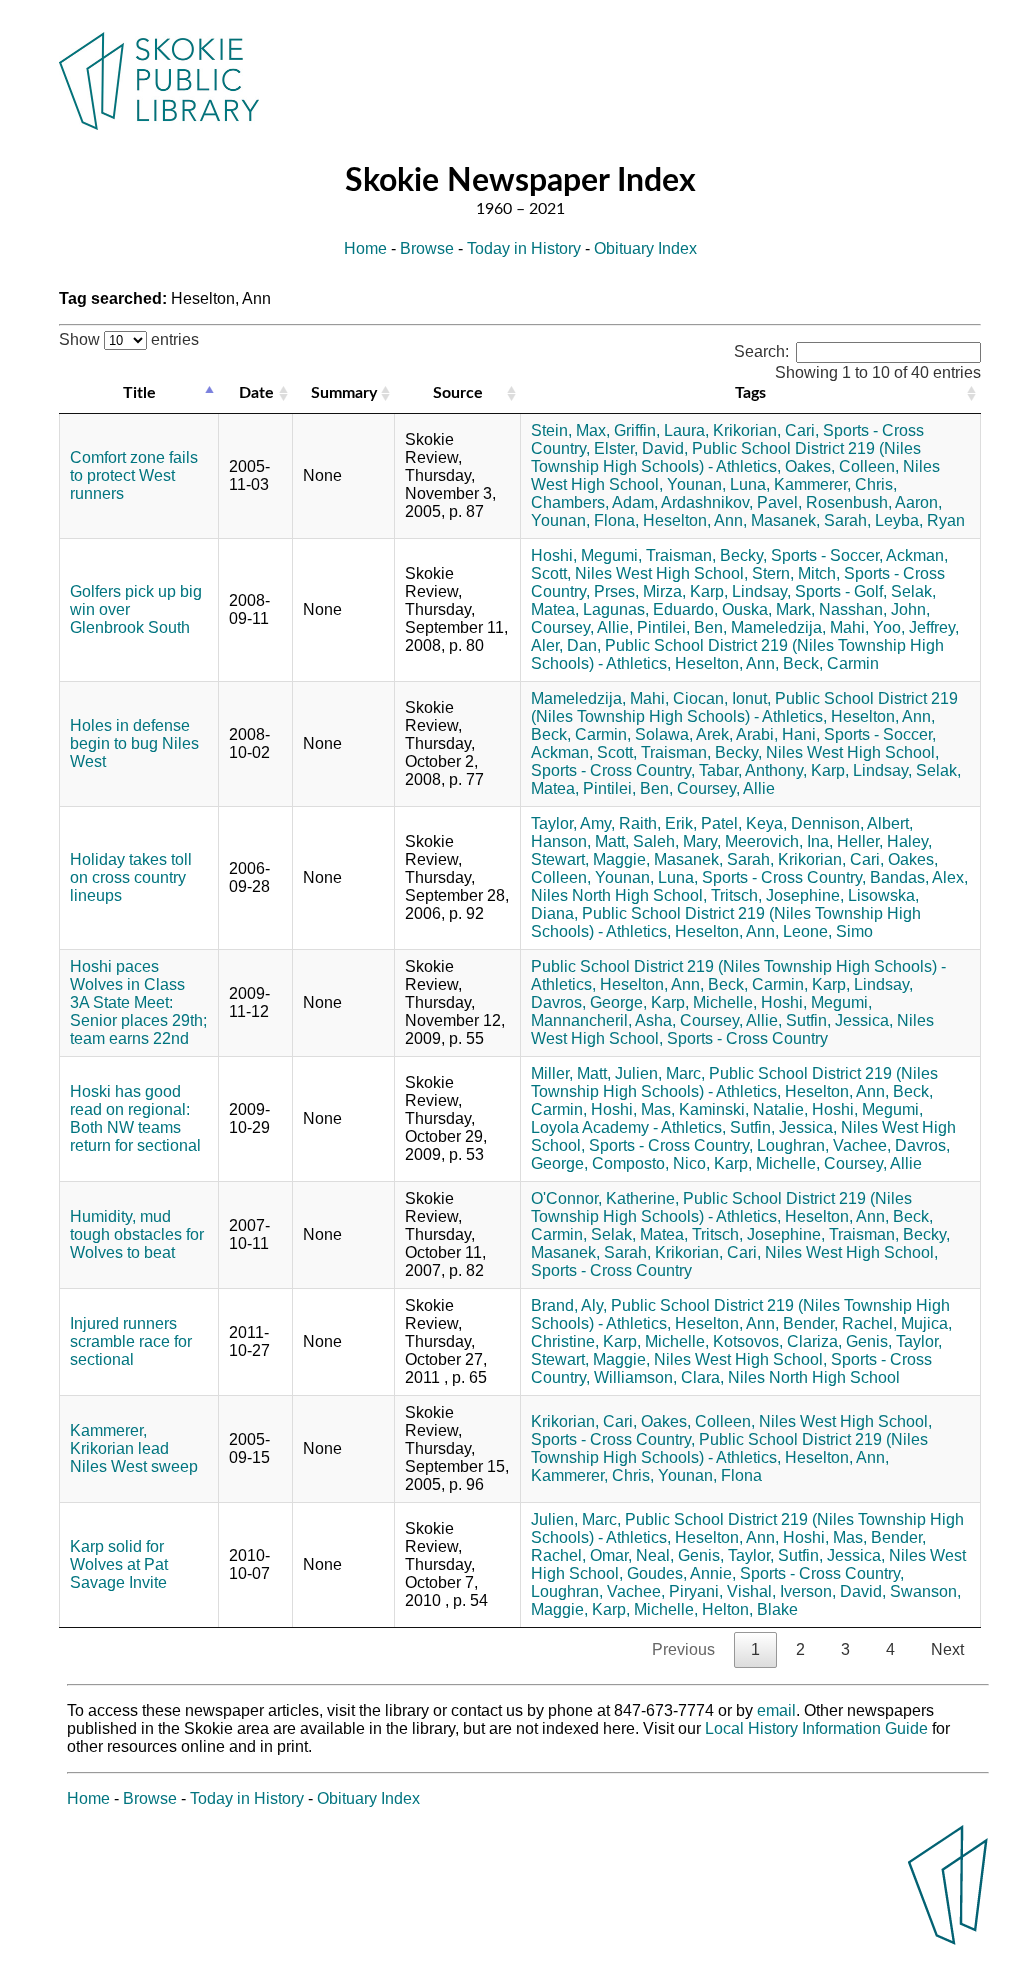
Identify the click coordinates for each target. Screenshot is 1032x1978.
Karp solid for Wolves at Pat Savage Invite (119, 1564)
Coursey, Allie (726, 788)
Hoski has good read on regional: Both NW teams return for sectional (135, 1118)
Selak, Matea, (639, 1234)
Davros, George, (589, 1002)
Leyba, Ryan (920, 520)
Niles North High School (814, 1377)
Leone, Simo (828, 931)
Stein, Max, (570, 430)
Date (256, 393)
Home (365, 248)
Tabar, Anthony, (753, 770)
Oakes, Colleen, (842, 466)
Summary (344, 393)
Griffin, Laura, (661, 430)
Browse (427, 248)
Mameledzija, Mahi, (800, 627)
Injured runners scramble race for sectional (131, 1341)
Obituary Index (645, 248)
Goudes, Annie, (681, 1573)
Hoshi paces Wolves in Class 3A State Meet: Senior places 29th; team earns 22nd (138, 1002)
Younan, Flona (710, 1475)
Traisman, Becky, (706, 555)
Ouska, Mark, (768, 609)
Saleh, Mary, (677, 841)
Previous (683, 1649)
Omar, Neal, (632, 1555)
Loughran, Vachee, (824, 1145)
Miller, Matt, (571, 1073)
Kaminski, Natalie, (743, 1109)
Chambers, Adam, (594, 502)
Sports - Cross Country (747, 1038)
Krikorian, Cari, (766, 430)
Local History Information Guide (816, 1728)
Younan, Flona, (585, 520)
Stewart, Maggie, (590, 859)
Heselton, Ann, (695, 520)
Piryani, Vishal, (722, 1591)
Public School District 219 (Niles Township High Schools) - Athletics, (726, 457)
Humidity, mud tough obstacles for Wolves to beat (137, 1234)
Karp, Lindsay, (740, 591)
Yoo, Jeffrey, (916, 627)
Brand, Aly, (569, 1305)
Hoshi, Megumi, (586, 555)
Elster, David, (641, 448)
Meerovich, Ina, (779, 841)
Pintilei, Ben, (682, 627)
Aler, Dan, (566, 645)
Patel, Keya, (744, 823)
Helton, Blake (750, 1609)
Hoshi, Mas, (633, 1109)
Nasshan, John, (874, 609)
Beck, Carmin (831, 663)
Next (947, 1649)
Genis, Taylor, (894, 1341)
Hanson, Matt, (580, 841)
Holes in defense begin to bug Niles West (134, 743)
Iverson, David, (833, 1591)
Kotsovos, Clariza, (777, 1341)
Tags (750, 393)
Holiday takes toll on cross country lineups (131, 877)
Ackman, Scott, (584, 752)
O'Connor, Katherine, (605, 1198)
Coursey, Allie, (582, 627)
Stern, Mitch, (796, 573)
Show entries (129, 339)
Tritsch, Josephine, (777, 895)
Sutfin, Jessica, (839, 1020)
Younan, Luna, (718, 484)
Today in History (524, 248)
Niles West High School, (661, 573)
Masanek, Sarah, (811, 520)
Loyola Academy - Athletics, (628, 1127)
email (776, 1710)
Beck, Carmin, (581, 734)
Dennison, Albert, (852, 823)
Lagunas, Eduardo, (650, 609)
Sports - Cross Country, (613, 770)
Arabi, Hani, (778, 734)
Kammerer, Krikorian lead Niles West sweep (134, 1448)
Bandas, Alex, (919, 877)
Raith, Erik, (658, 823)
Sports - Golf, (841, 591)
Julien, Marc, (660, 1073)
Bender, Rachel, (840, 1323)
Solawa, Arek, (684, 734)
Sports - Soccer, (827, 555)
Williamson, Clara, (659, 1377)
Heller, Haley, (884, 841)
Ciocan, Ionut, (722, 698)
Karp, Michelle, (704, 1002)
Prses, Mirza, (640, 591)
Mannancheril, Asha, (603, 1020)
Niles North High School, (619, 895)
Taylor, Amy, (573, 823)
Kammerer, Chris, (835, 484)
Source (458, 393)
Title (139, 393)
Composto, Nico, (651, 1163)
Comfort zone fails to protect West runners (134, 475)
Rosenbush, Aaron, (874, 502)
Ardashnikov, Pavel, (731, 502)
